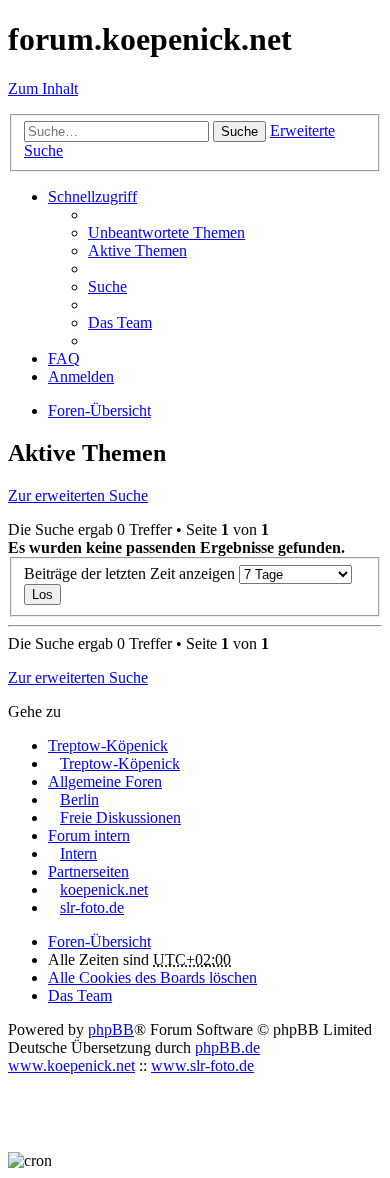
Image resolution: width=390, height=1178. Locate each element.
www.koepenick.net (71, 1065)
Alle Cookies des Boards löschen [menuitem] (152, 977)
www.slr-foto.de (202, 1065)
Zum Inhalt (43, 88)
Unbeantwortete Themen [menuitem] (166, 232)
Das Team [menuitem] (120, 322)
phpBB (111, 1029)
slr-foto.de (92, 907)
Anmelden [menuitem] (81, 376)
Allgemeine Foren (105, 781)
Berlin (79, 799)
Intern (78, 853)
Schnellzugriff (92, 196)
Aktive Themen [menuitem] (137, 250)
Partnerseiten (88, 871)
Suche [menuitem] (107, 286)
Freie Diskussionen (120, 817)
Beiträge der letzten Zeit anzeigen (131, 573)
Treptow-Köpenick (108, 745)
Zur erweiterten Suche (78, 495)
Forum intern (89, 835)
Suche (239, 131)
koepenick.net (104, 889)
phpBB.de (227, 1047)
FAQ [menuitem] (64, 358)
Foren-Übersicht (99, 941)
